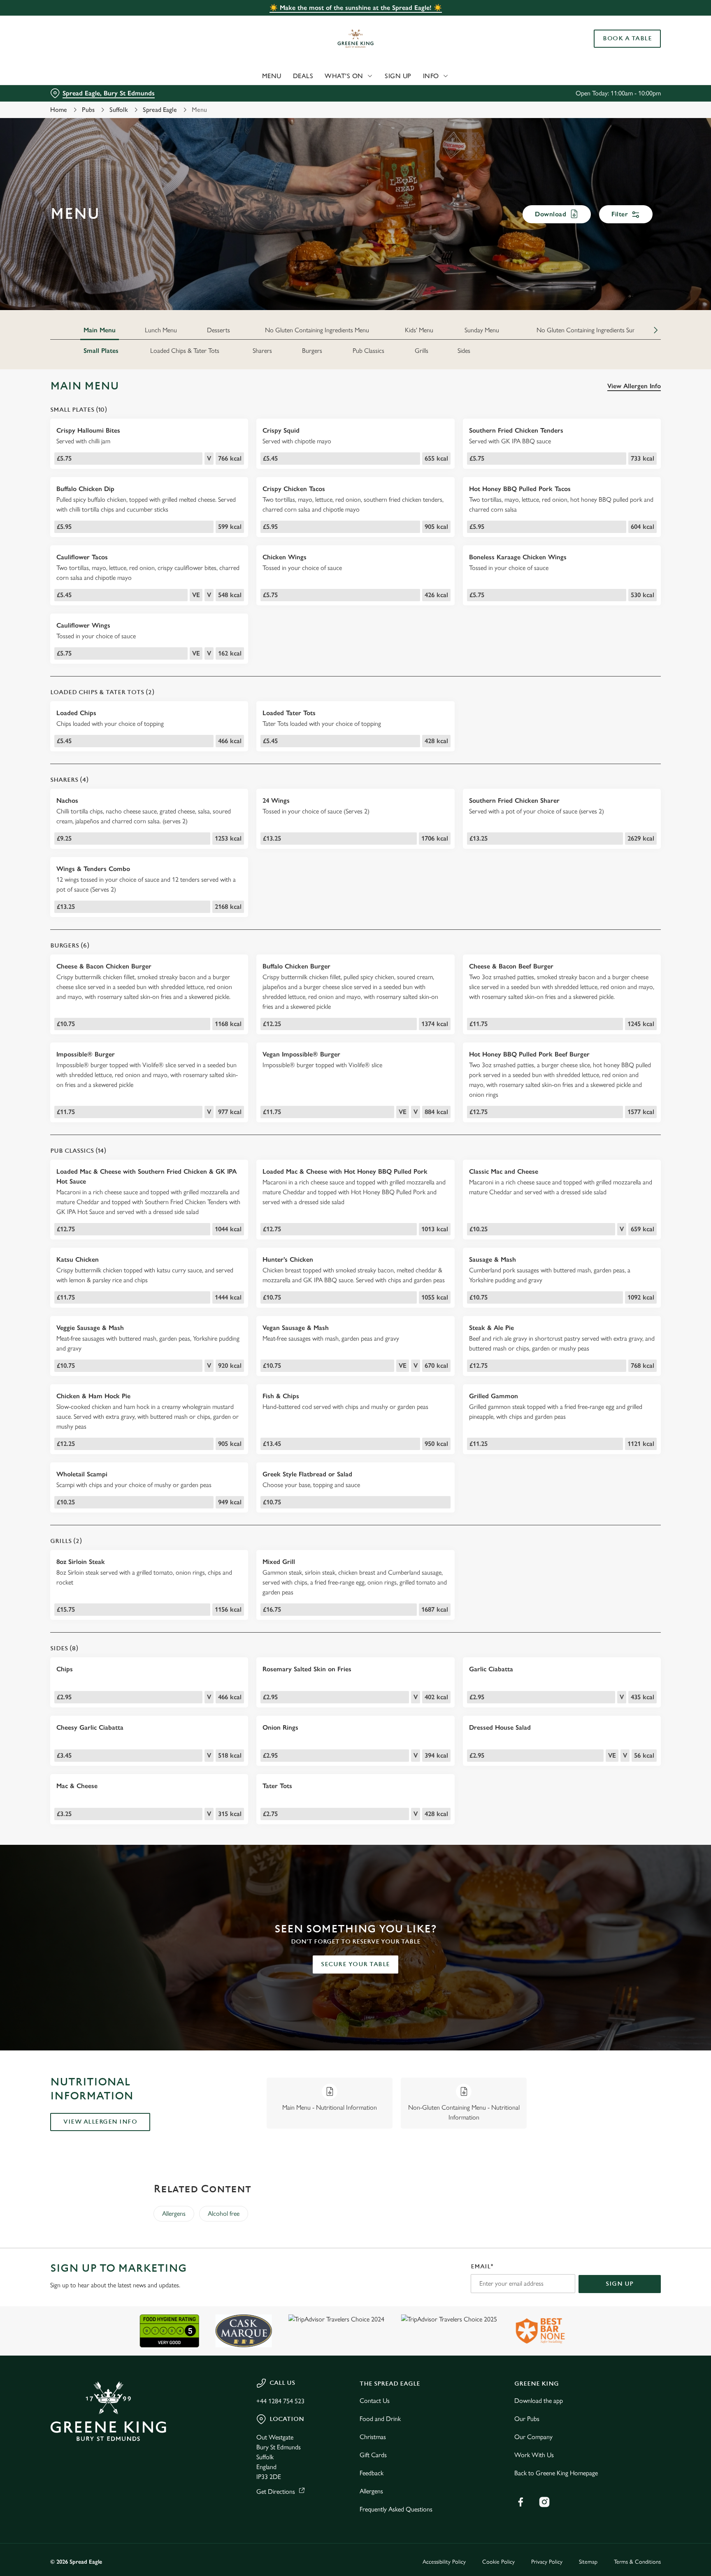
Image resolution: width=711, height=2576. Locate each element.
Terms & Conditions (637, 2562)
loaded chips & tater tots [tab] (185, 351)
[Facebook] (520, 2502)
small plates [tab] (101, 351)
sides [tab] (464, 351)
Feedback (372, 2473)
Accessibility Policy (444, 2562)
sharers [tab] (262, 351)
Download (551, 214)
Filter (620, 214)
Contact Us (375, 2401)
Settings (438, 76)
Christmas (373, 2437)
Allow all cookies (626, 22)
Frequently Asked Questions (396, 2509)
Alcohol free (224, 2213)
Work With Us (534, 2455)
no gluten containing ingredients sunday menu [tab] (599, 330)
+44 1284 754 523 (280, 2401)
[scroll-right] (656, 330)
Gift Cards (373, 2455)
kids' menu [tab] (419, 330)
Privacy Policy (547, 2562)
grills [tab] (422, 351)
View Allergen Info (634, 386)
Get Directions (276, 2491)
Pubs (88, 110)
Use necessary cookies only (626, 49)
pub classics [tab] (368, 351)
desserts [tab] (218, 330)
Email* (482, 2267)
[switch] (253, 76)
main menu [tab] (100, 330)
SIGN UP (620, 2284)
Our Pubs (527, 2419)
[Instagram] (544, 2502)
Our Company (533, 2437)
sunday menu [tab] (482, 330)
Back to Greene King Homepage (556, 2473)
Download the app (539, 2401)
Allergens (174, 2213)
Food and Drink (380, 2419)
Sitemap (588, 2562)
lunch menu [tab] (161, 330)
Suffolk (119, 110)
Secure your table (355, 1964)
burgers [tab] (312, 351)
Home (59, 110)
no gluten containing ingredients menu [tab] (317, 330)
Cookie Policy (498, 2562)
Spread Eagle (160, 110)
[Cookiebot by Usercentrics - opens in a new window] (70, 76)
